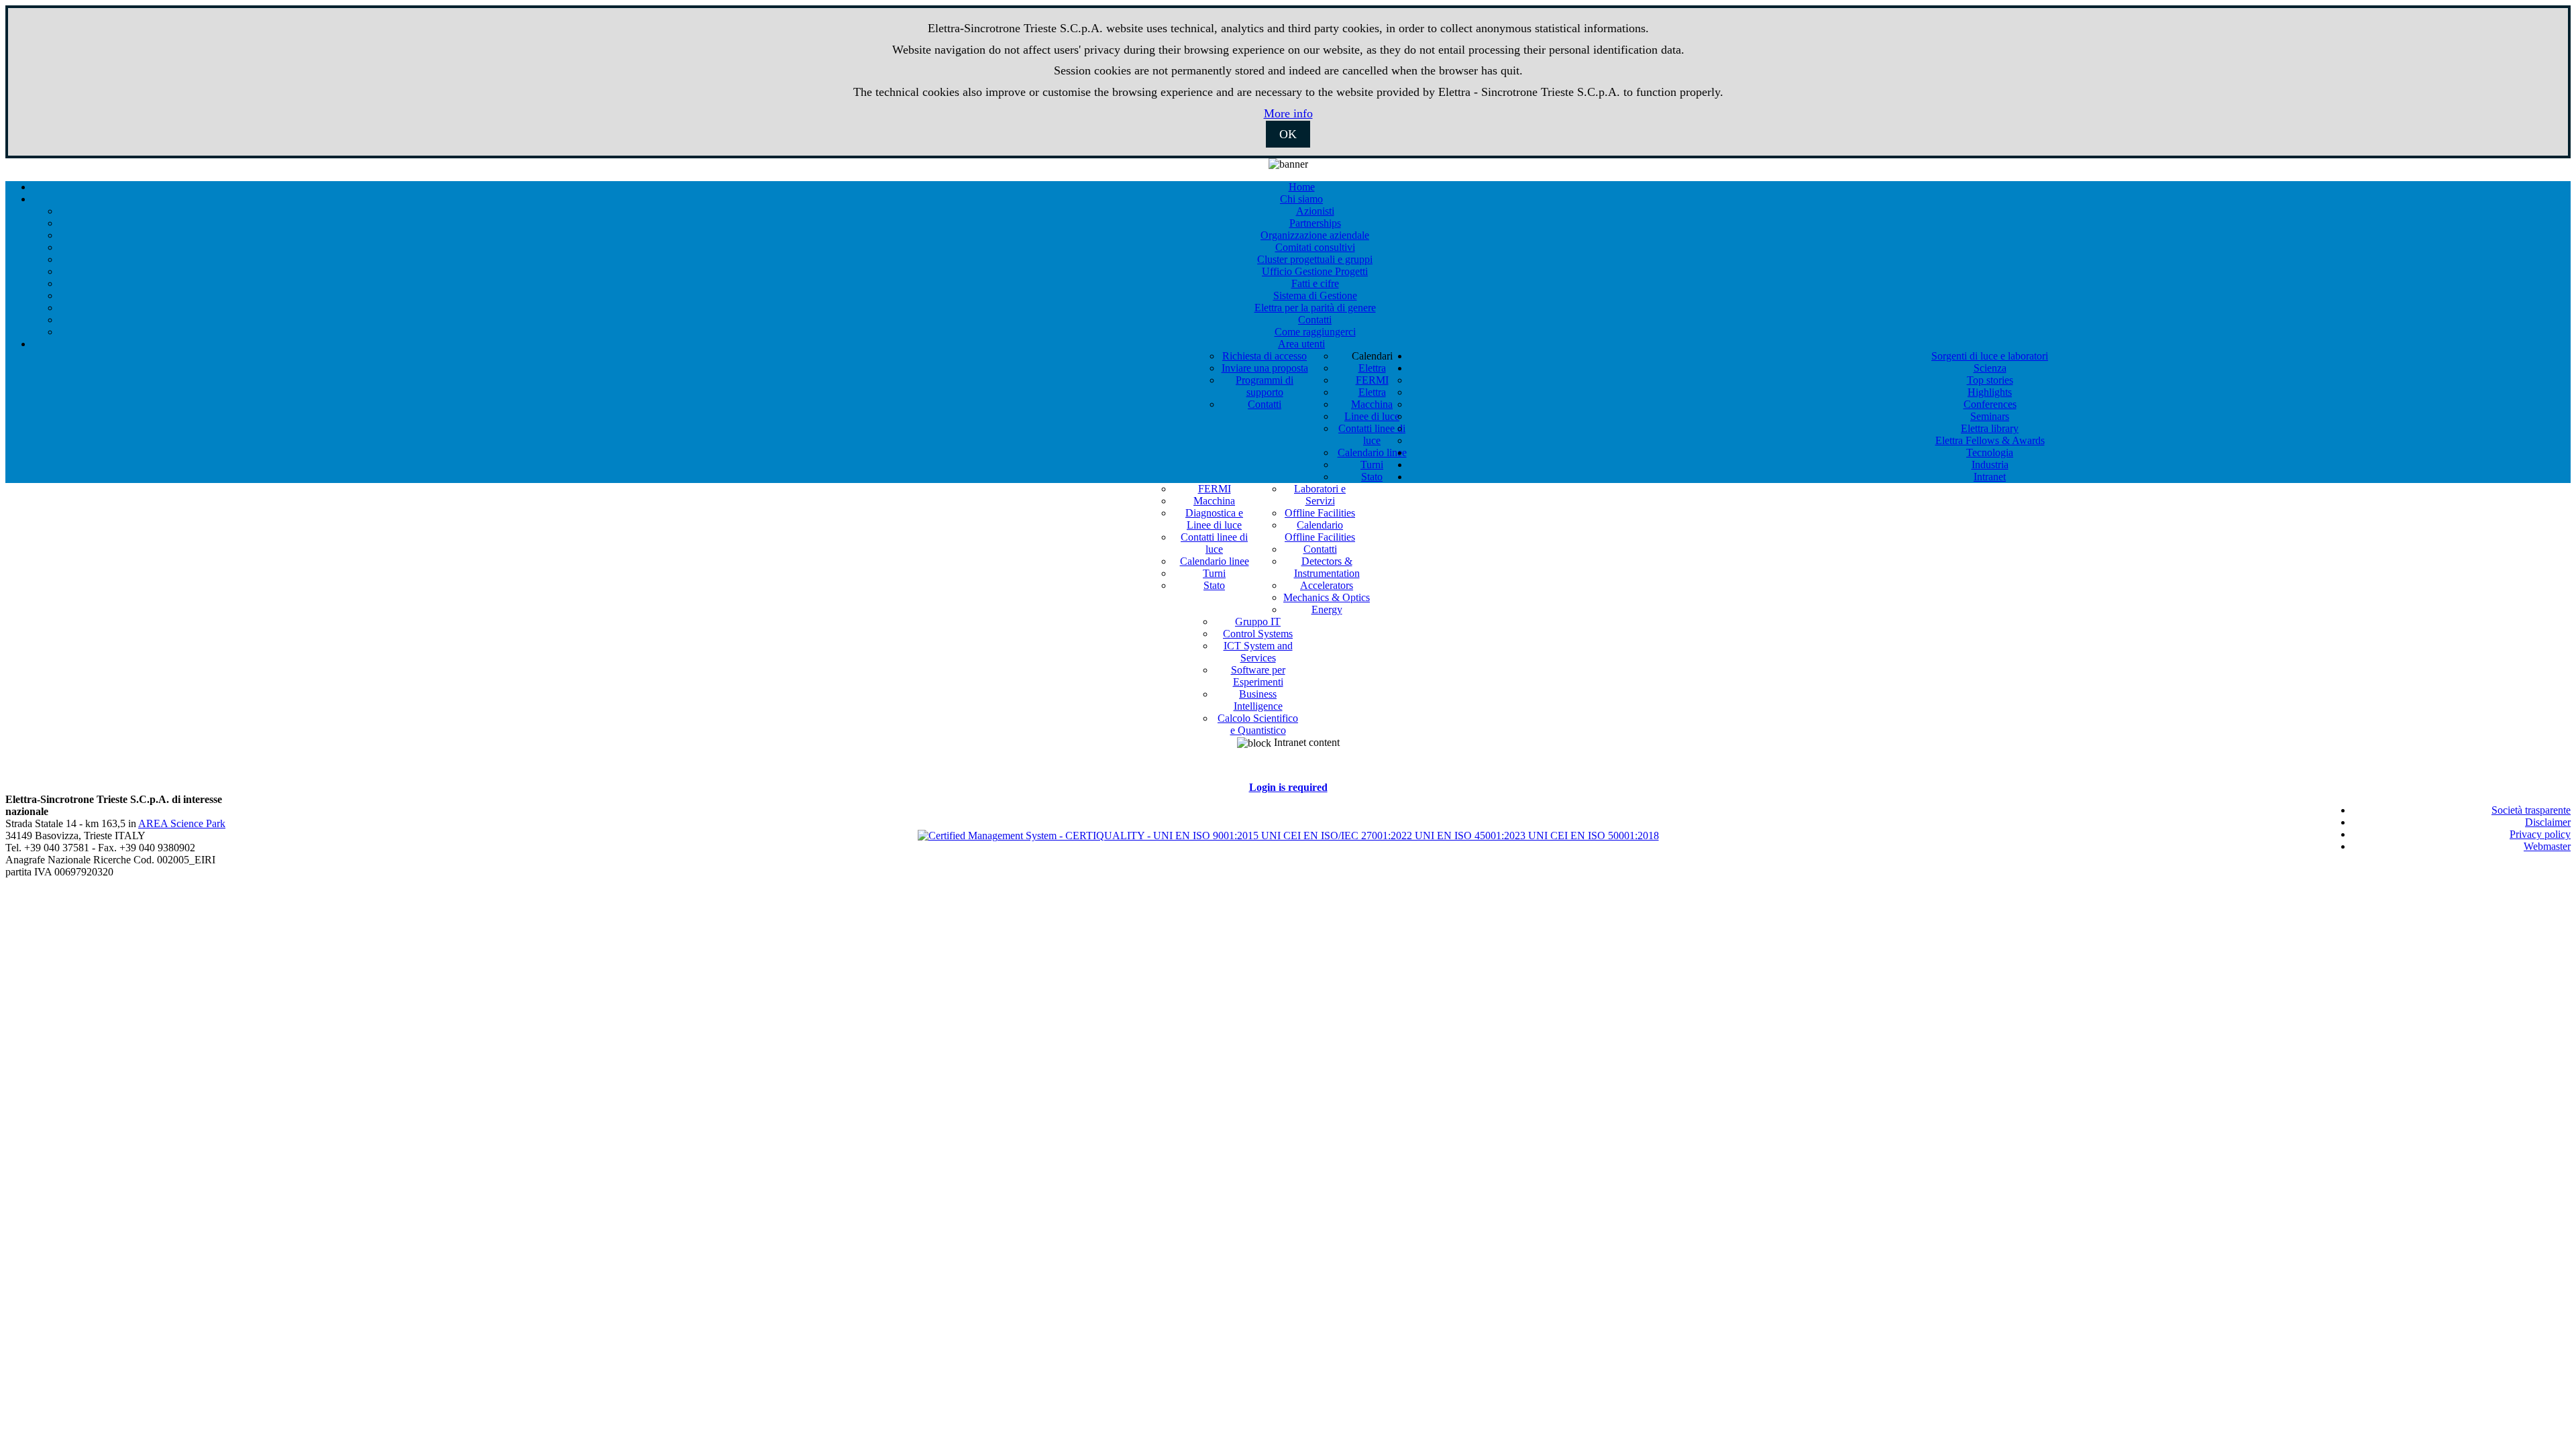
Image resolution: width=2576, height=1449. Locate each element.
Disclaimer (2548, 822)
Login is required (1288, 787)
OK (1288, 134)
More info (1288, 113)
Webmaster (2547, 846)
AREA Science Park (182, 823)
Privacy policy (2540, 834)
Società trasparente (2531, 810)
